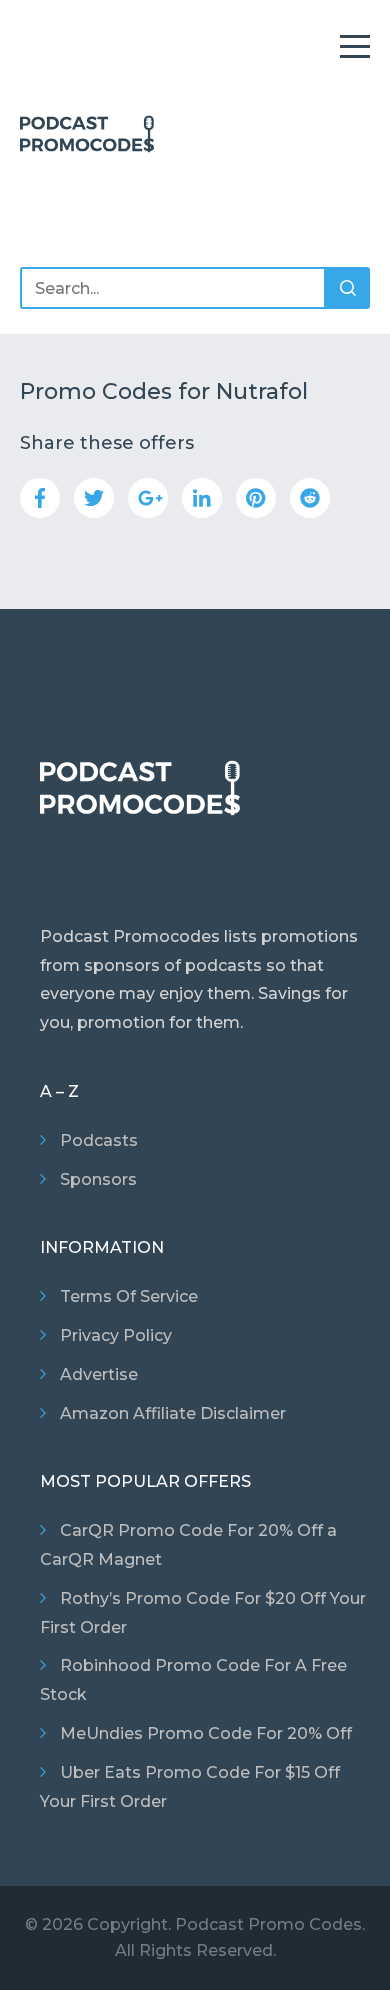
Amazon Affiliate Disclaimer (173, 1413)
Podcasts (99, 1140)
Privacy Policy (116, 1335)
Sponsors (98, 1179)
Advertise (99, 1374)
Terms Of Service (129, 1296)
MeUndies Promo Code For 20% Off (206, 1733)
